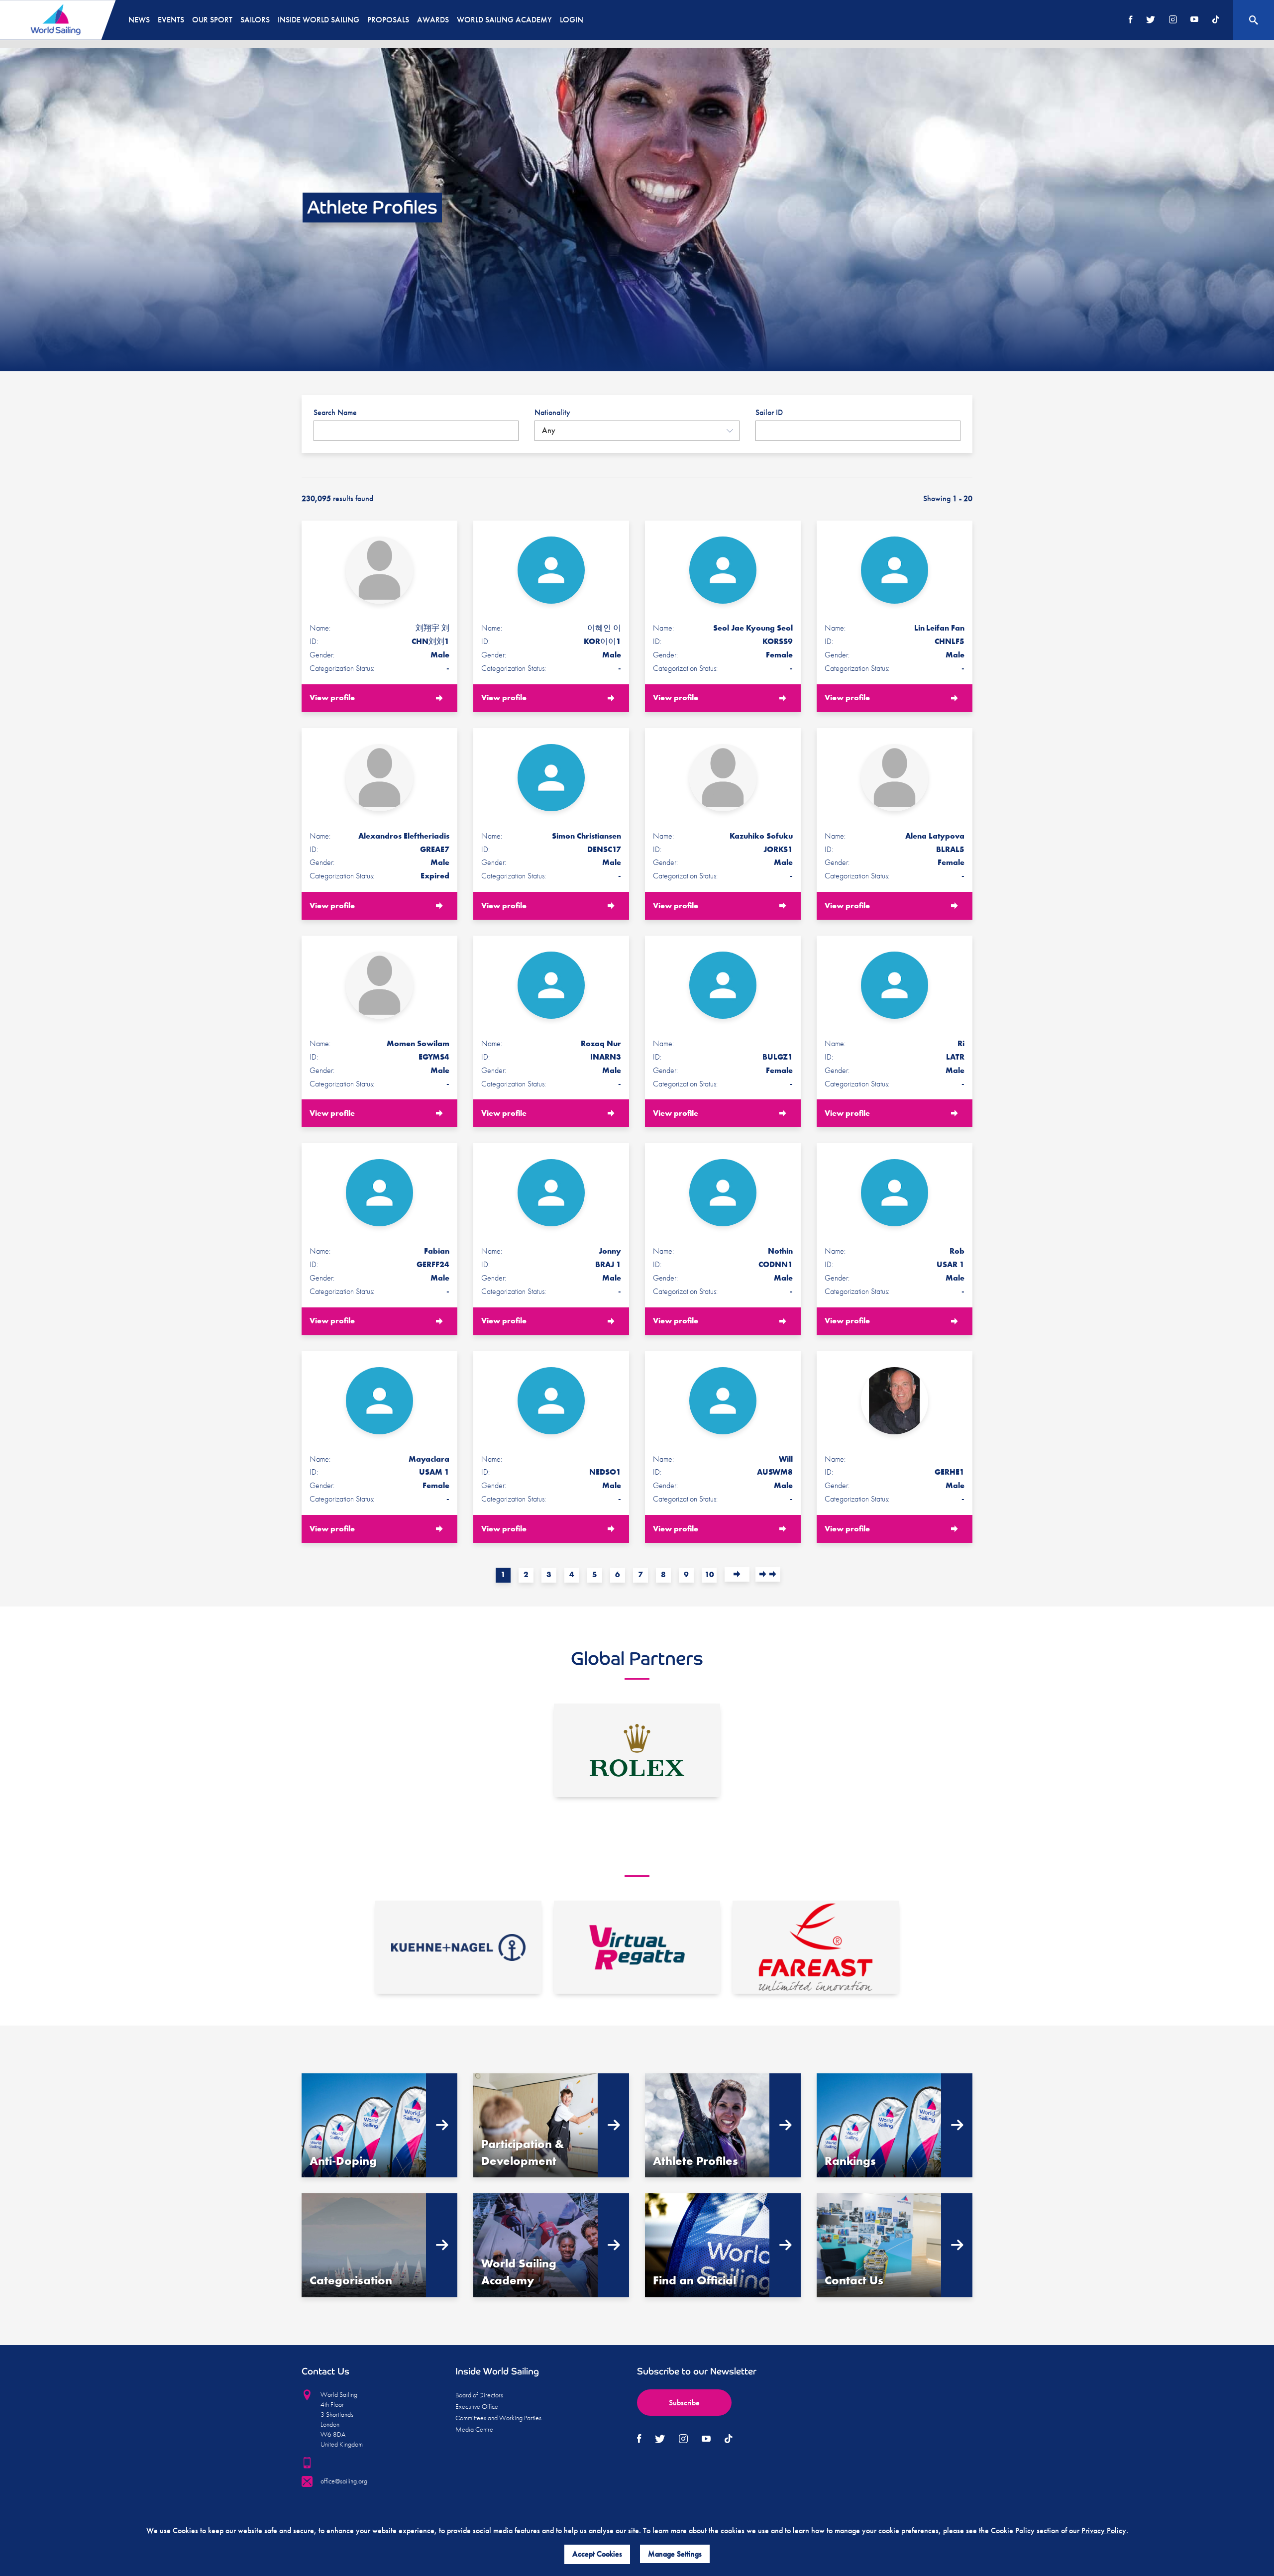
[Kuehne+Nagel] (458, 1947)
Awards (433, 20)
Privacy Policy (1104, 2530)
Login (572, 20)
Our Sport (212, 20)
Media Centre (474, 2429)
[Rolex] (637, 1750)
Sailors (255, 20)
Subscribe (684, 2403)
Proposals (388, 20)
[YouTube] (1194, 20)
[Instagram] (1173, 20)
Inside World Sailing (318, 20)
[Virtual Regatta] (637, 1947)
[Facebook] (1131, 20)
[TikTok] (1216, 20)
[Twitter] (1151, 20)
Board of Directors (479, 2395)
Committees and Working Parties (498, 2418)
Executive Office (477, 2406)
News (139, 20)
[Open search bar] (1254, 20)
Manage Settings (675, 2554)
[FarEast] (816, 1947)
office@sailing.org (344, 2481)
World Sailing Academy (504, 20)
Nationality (552, 412)
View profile (332, 698)
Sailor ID (769, 412)
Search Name (335, 412)
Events (171, 20)
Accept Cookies (597, 2554)
